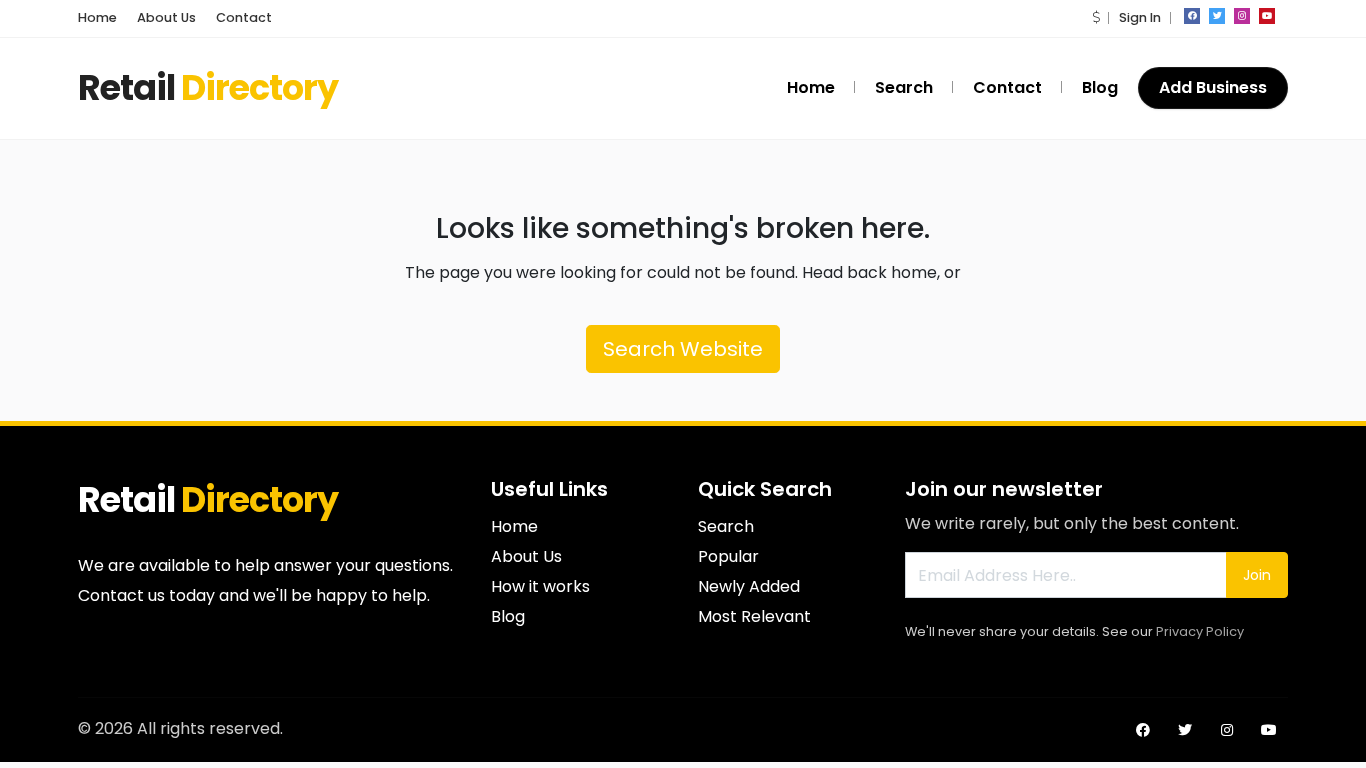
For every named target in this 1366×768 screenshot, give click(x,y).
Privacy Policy (1200, 631)
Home (97, 17)
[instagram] (1242, 16)
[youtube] (1267, 16)
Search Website (683, 349)
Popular (728, 556)
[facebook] (1192, 16)
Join (1257, 575)
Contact (244, 17)
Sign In (1140, 17)
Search (904, 87)
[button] (1096, 17)
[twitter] (1217, 16)
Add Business (1213, 87)
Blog (1100, 87)
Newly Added (749, 586)
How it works (540, 586)
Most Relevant (754, 616)
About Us (166, 17)
